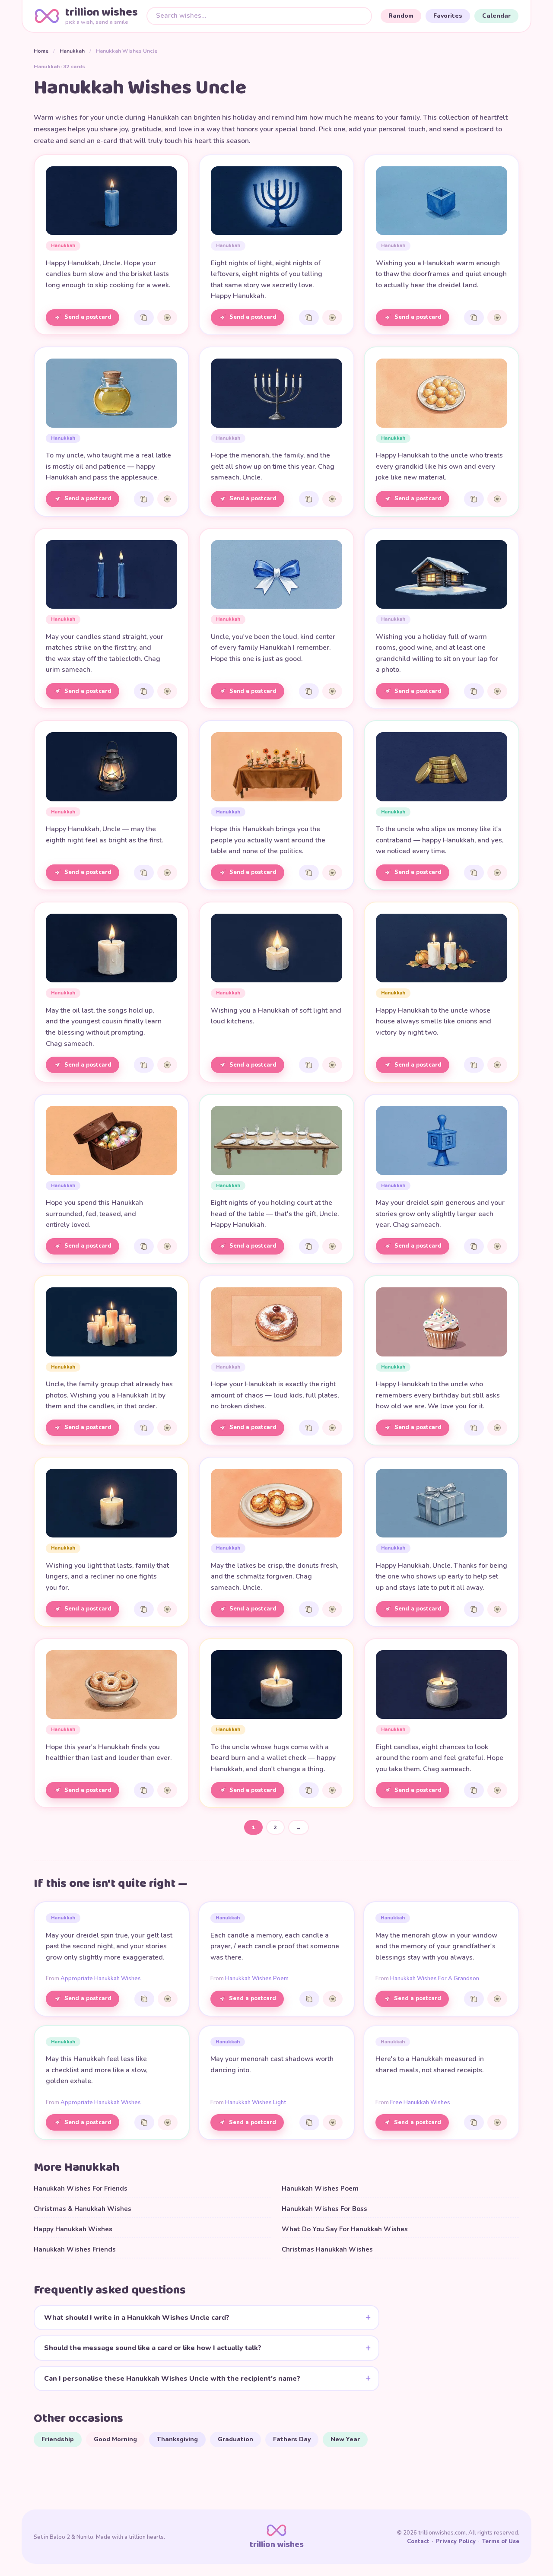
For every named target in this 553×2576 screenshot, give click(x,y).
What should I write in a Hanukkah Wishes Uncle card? (137, 2318)
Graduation (235, 2439)
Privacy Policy (456, 2541)
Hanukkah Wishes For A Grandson (435, 1979)
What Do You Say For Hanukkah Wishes (345, 2229)
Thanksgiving (177, 2439)
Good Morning (115, 2439)
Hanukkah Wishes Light (256, 2103)
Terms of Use (501, 2541)
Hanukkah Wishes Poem (257, 1979)
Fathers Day (292, 2439)
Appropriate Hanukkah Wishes (101, 1979)
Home (41, 51)
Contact (418, 2541)
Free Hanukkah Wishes (420, 2103)
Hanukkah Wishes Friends (75, 2249)
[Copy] (144, 318)
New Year (345, 2439)
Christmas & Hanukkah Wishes (83, 2209)
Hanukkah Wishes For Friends (81, 2188)
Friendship (58, 2439)
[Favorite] (167, 318)
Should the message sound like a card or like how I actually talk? (153, 2348)
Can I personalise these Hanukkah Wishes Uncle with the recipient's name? (172, 2379)
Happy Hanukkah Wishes (73, 2229)
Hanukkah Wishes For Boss (324, 2209)
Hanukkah (72, 51)
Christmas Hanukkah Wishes (327, 2249)
